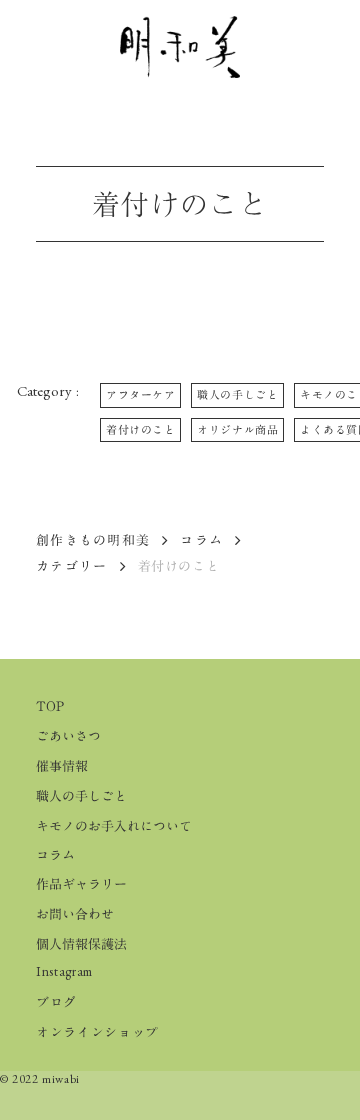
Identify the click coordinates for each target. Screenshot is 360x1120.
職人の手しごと (81, 796)
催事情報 (62, 766)
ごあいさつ (68, 736)
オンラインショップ (97, 1032)
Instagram (64, 971)
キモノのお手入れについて (114, 826)
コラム (201, 540)
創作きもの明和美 (93, 540)
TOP (50, 706)
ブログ (56, 1002)
